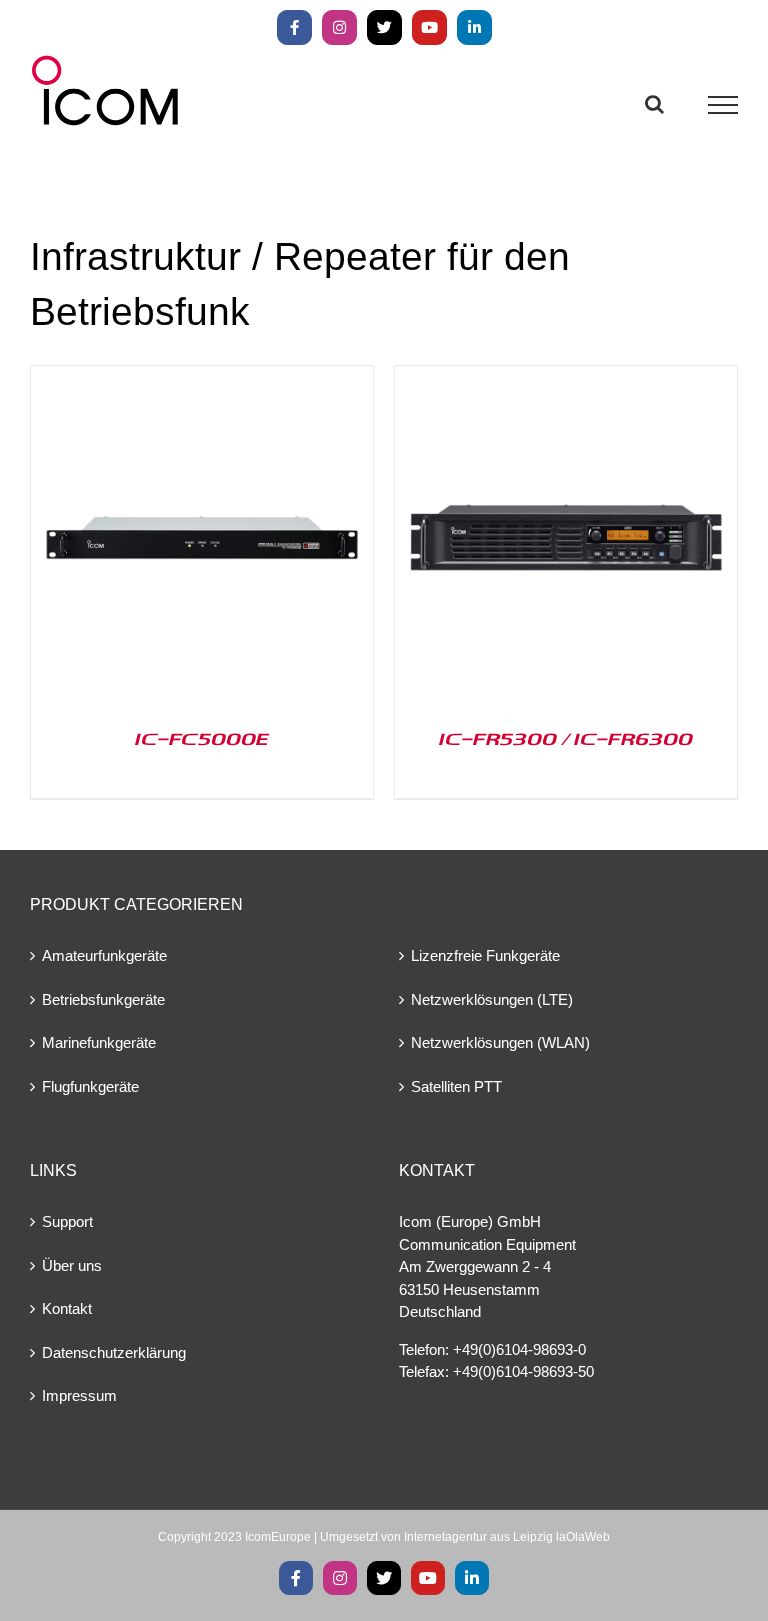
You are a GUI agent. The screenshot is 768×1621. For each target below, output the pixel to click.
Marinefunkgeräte (99, 1042)
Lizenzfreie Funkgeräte (485, 955)
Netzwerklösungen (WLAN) (500, 1042)
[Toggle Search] (654, 104)
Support (67, 1221)
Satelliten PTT (456, 1086)
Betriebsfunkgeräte (103, 999)
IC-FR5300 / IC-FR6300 (566, 738)
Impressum (79, 1395)
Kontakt (67, 1308)
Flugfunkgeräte (90, 1086)
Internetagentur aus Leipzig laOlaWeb (507, 1537)
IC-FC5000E (202, 738)
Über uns (72, 1265)
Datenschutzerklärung (114, 1352)
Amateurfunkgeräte (104, 955)
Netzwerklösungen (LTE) (492, 999)
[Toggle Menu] (723, 105)
